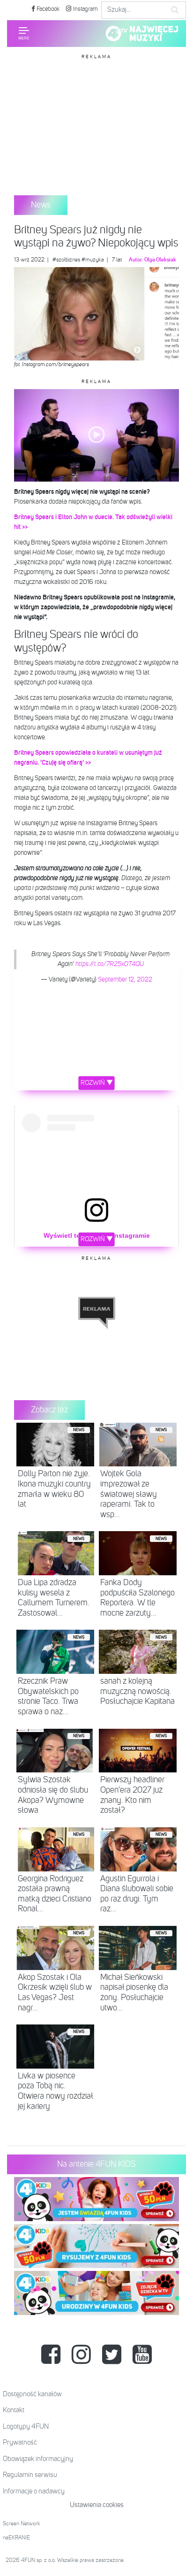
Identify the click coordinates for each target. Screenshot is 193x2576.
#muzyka (93, 260)
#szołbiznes (66, 260)
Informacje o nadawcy (34, 2491)
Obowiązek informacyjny (38, 2459)
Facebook (47, 9)
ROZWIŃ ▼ (97, 1083)
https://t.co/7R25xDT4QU (110, 964)
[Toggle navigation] (24, 33)
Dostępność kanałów (32, 2394)
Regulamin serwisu (30, 2475)
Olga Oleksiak (160, 260)
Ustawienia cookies (97, 2505)
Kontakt (14, 2410)
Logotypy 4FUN (26, 2426)
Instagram (85, 9)
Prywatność (20, 2442)
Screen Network (22, 2524)
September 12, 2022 (125, 980)
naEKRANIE (16, 2538)
